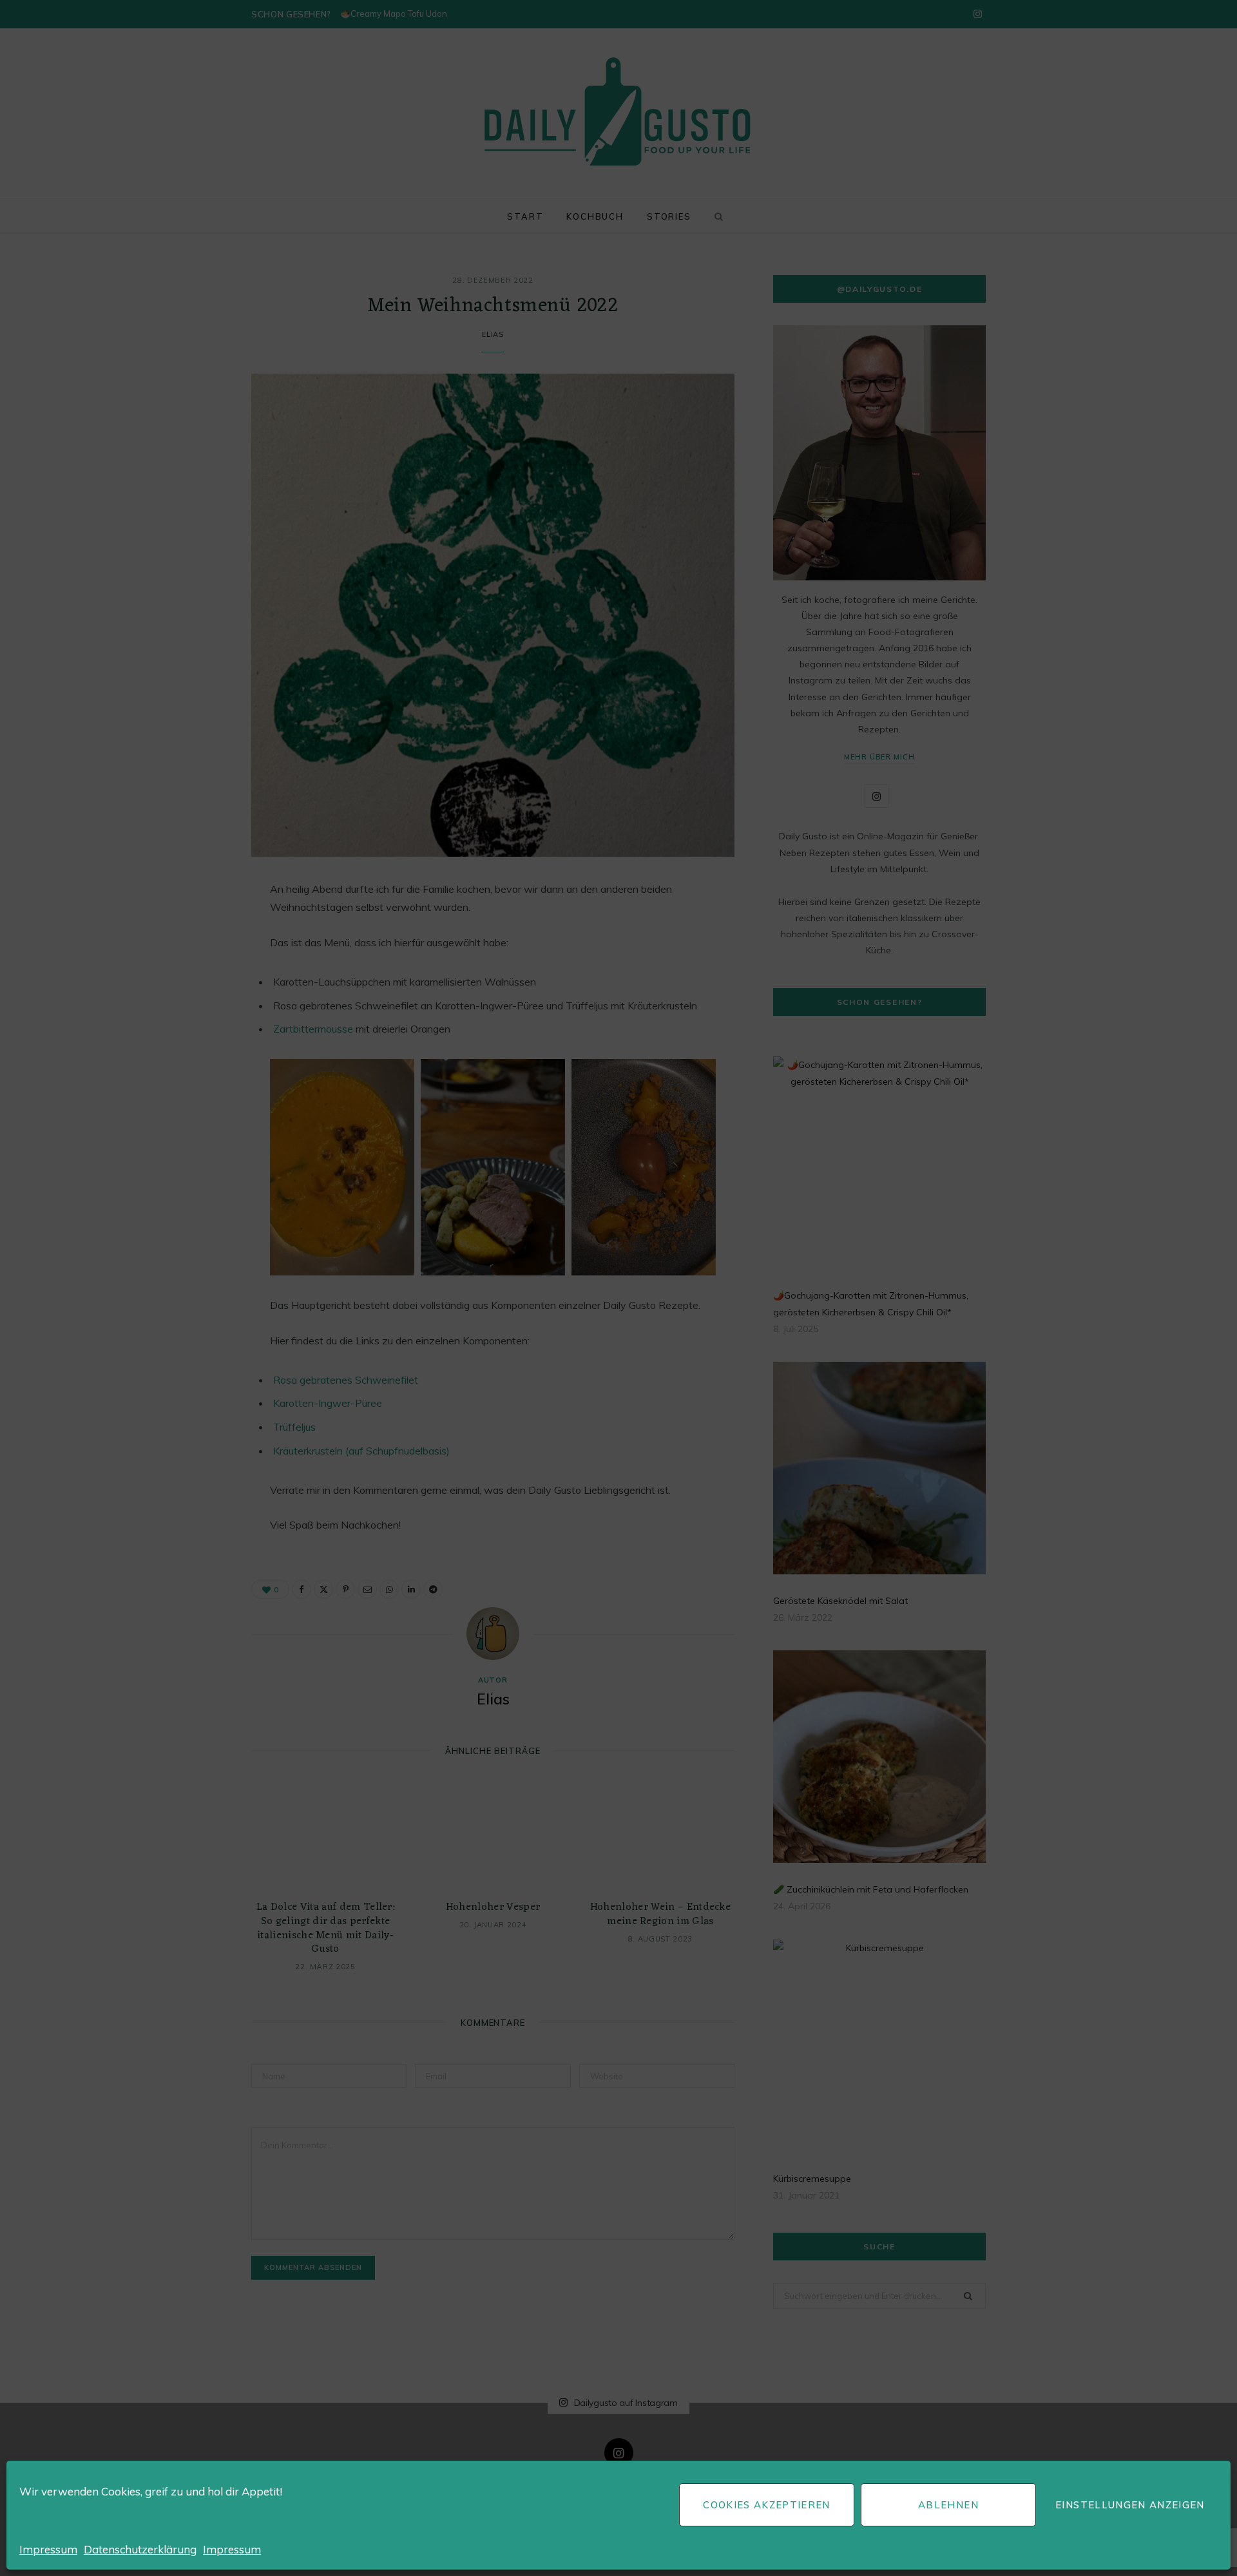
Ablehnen (948, 2505)
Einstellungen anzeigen (1130, 2505)
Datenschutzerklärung (140, 2549)
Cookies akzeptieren (767, 2505)
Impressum (48, 2549)
